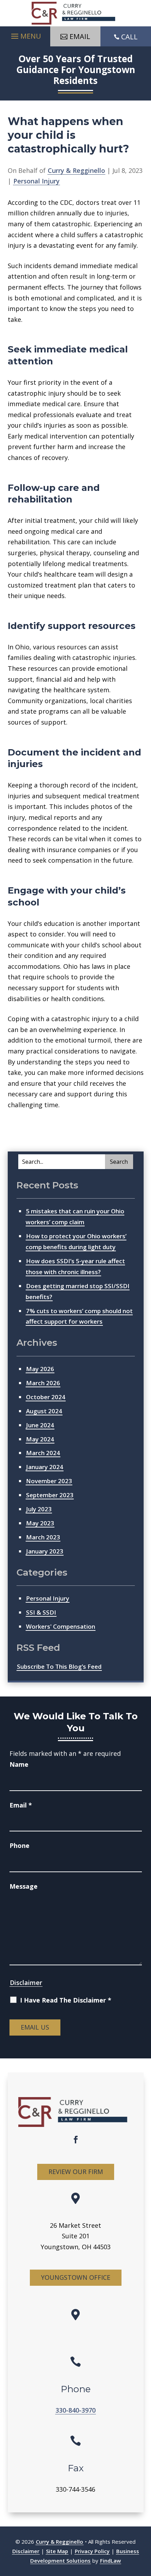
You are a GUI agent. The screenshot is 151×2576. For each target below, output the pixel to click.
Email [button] (80, 36)
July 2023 (39, 1509)
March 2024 (43, 1453)
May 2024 (40, 1439)
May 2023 (40, 1523)
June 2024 (40, 1425)
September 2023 (50, 1495)
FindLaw (110, 2561)
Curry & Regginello (76, 170)
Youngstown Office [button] (76, 2277)
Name (19, 1764)
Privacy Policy (92, 2551)
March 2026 (43, 1383)
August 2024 (44, 1411)
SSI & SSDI (41, 1612)
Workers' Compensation (61, 1626)
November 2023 (49, 1481)
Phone (19, 1845)
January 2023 (45, 1551)
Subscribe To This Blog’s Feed (59, 1666)
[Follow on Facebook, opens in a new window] (75, 2140)
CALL (129, 37)
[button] (25, 34)
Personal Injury (37, 181)
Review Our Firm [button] (76, 2172)
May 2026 (40, 1369)
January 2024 (45, 1467)
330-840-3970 (75, 2410)
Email (21, 1805)
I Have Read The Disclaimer (66, 2000)
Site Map (57, 2551)
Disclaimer (26, 1983)
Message (24, 1886)
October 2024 (46, 1397)
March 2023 (43, 1537)
